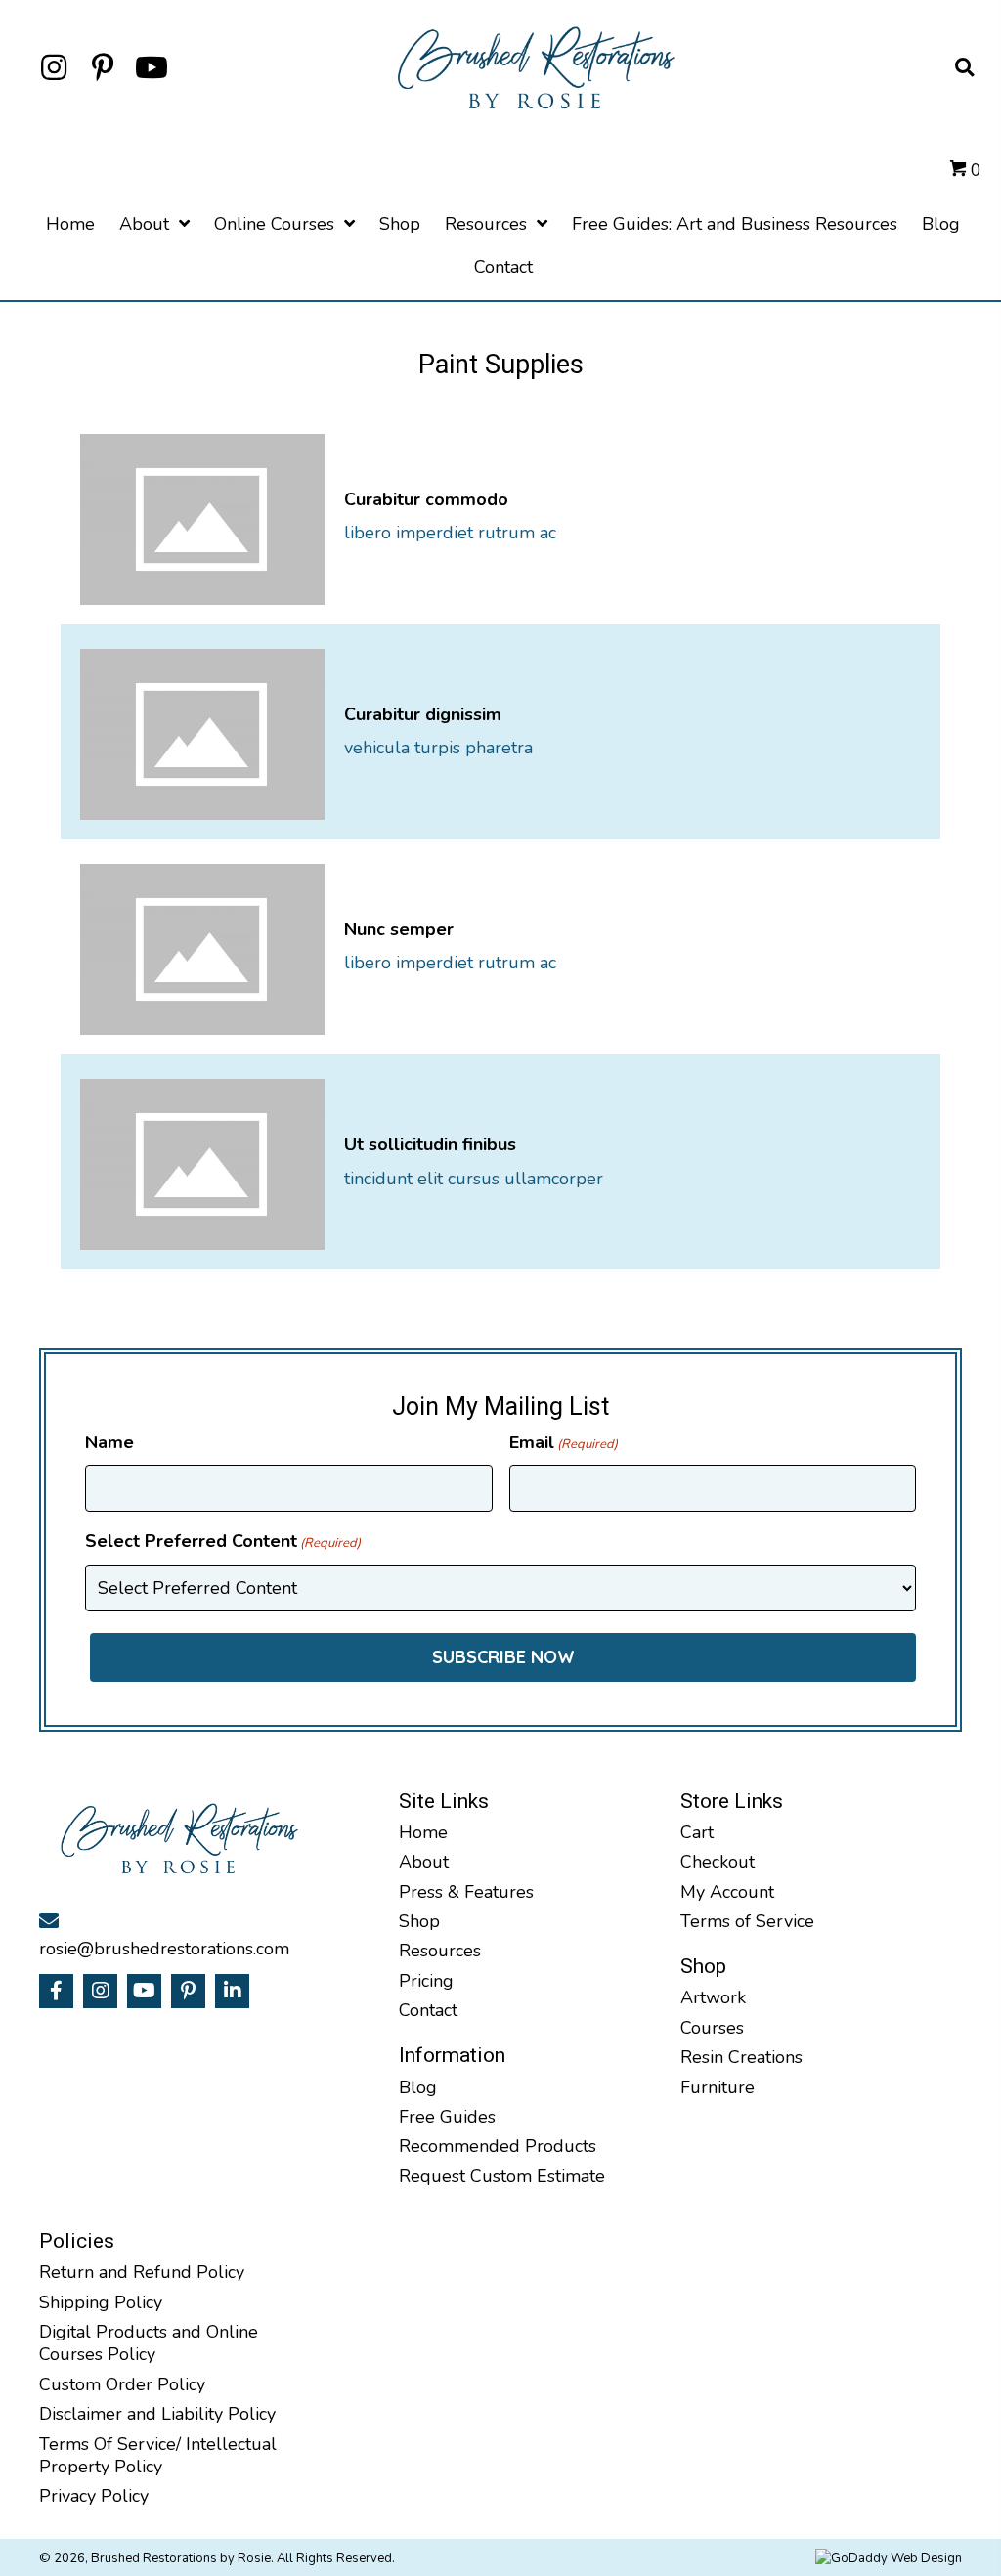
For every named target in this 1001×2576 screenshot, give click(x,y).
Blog (418, 2087)
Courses (712, 2028)
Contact (428, 2010)
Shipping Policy (101, 2302)
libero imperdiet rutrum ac (450, 533)
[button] (54, 67)
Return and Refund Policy (142, 2272)
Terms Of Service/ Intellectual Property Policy (158, 2455)
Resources (440, 1951)
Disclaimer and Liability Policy (160, 2414)
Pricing (426, 1981)
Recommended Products (498, 2146)
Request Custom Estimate (502, 2176)
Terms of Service (747, 1921)
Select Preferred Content (223, 1541)
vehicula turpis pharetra (438, 748)
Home (423, 1832)
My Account (727, 1892)
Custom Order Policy (122, 2384)
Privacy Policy (94, 2496)
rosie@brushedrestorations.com (164, 1949)
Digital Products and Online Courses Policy (149, 2343)
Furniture (718, 2087)
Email (564, 1442)
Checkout (718, 1862)
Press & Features (466, 1892)
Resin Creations (741, 2057)
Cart (697, 1832)
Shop (419, 1921)
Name (109, 1442)
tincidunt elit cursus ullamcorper (474, 1179)
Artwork (713, 1997)
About (424, 1862)
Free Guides (447, 2117)
